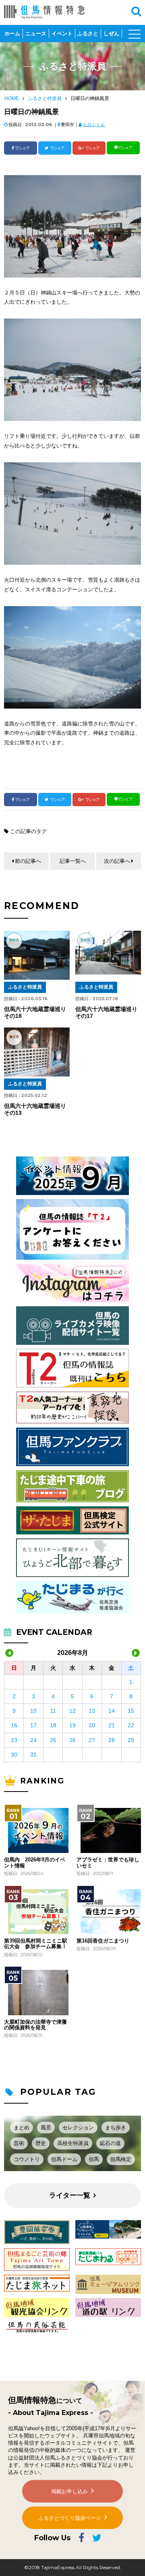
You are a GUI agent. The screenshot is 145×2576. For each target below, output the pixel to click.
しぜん (111, 34)
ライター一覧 (70, 2195)
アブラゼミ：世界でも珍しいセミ (108, 1863)
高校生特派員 (73, 2143)
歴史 (41, 2143)
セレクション (78, 2128)
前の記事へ (28, 861)
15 (131, 1711)
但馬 (94, 2159)
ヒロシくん (94, 125)
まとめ (22, 2128)
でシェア (22, 148)
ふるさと (88, 34)
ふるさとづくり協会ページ (70, 2518)
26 (72, 1740)
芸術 (19, 2143)
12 (72, 1711)
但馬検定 (121, 2159)
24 (33, 1740)
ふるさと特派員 (45, 98)
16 (14, 1725)
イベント (62, 34)
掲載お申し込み (69, 2491)
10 (33, 1711)
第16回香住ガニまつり (103, 1941)
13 (92, 1711)
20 (92, 1725)
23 (14, 1740)
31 (33, 1755)
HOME (12, 98)
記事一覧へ (73, 861)
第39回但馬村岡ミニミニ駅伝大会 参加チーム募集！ (36, 1944)
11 (53, 1711)
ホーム (12, 34)
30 (14, 1755)
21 (112, 1725)
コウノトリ (27, 2159)
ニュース (36, 34)
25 (53, 1740)
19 (72, 1725)
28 (112, 1740)
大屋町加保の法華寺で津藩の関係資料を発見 (35, 2025)
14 (112, 1711)
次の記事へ (117, 861)
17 (33, 1725)
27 (92, 1740)
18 (53, 1725)
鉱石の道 (110, 2143)
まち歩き (116, 2128)
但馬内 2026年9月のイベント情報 (35, 1863)
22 (131, 1725)
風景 (46, 2128)
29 (131, 1740)
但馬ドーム (64, 2159)
